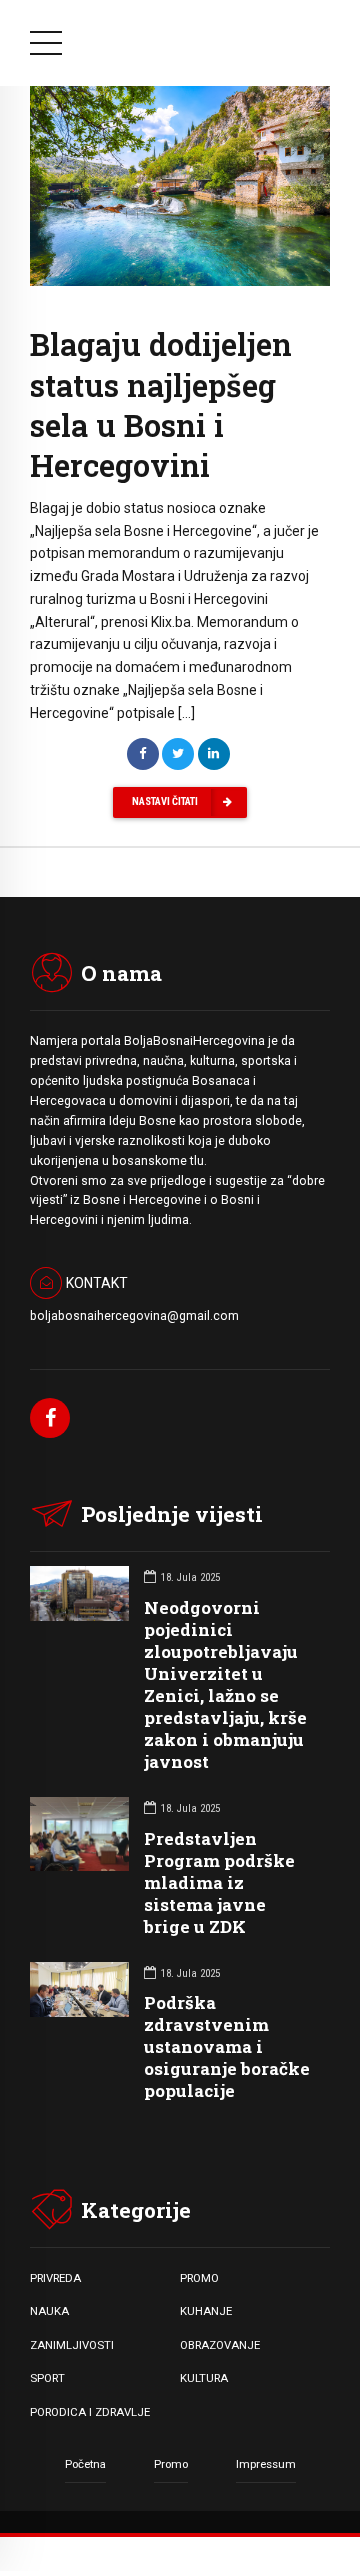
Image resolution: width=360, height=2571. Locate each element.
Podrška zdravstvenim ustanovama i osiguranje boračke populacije (227, 2046)
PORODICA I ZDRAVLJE (90, 2412)
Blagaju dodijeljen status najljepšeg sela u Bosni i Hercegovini (161, 404)
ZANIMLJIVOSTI (72, 2345)
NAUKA (49, 2311)
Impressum (266, 2464)
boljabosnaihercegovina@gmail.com (134, 1316)
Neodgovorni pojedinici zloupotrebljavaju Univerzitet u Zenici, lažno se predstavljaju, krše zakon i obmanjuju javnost (225, 1685)
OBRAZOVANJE (220, 2345)
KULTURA (204, 2378)
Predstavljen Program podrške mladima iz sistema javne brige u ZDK (219, 1882)
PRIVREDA (55, 2278)
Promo (171, 2464)
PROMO (199, 2278)
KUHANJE (206, 2311)
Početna (85, 2464)
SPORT (47, 2378)
